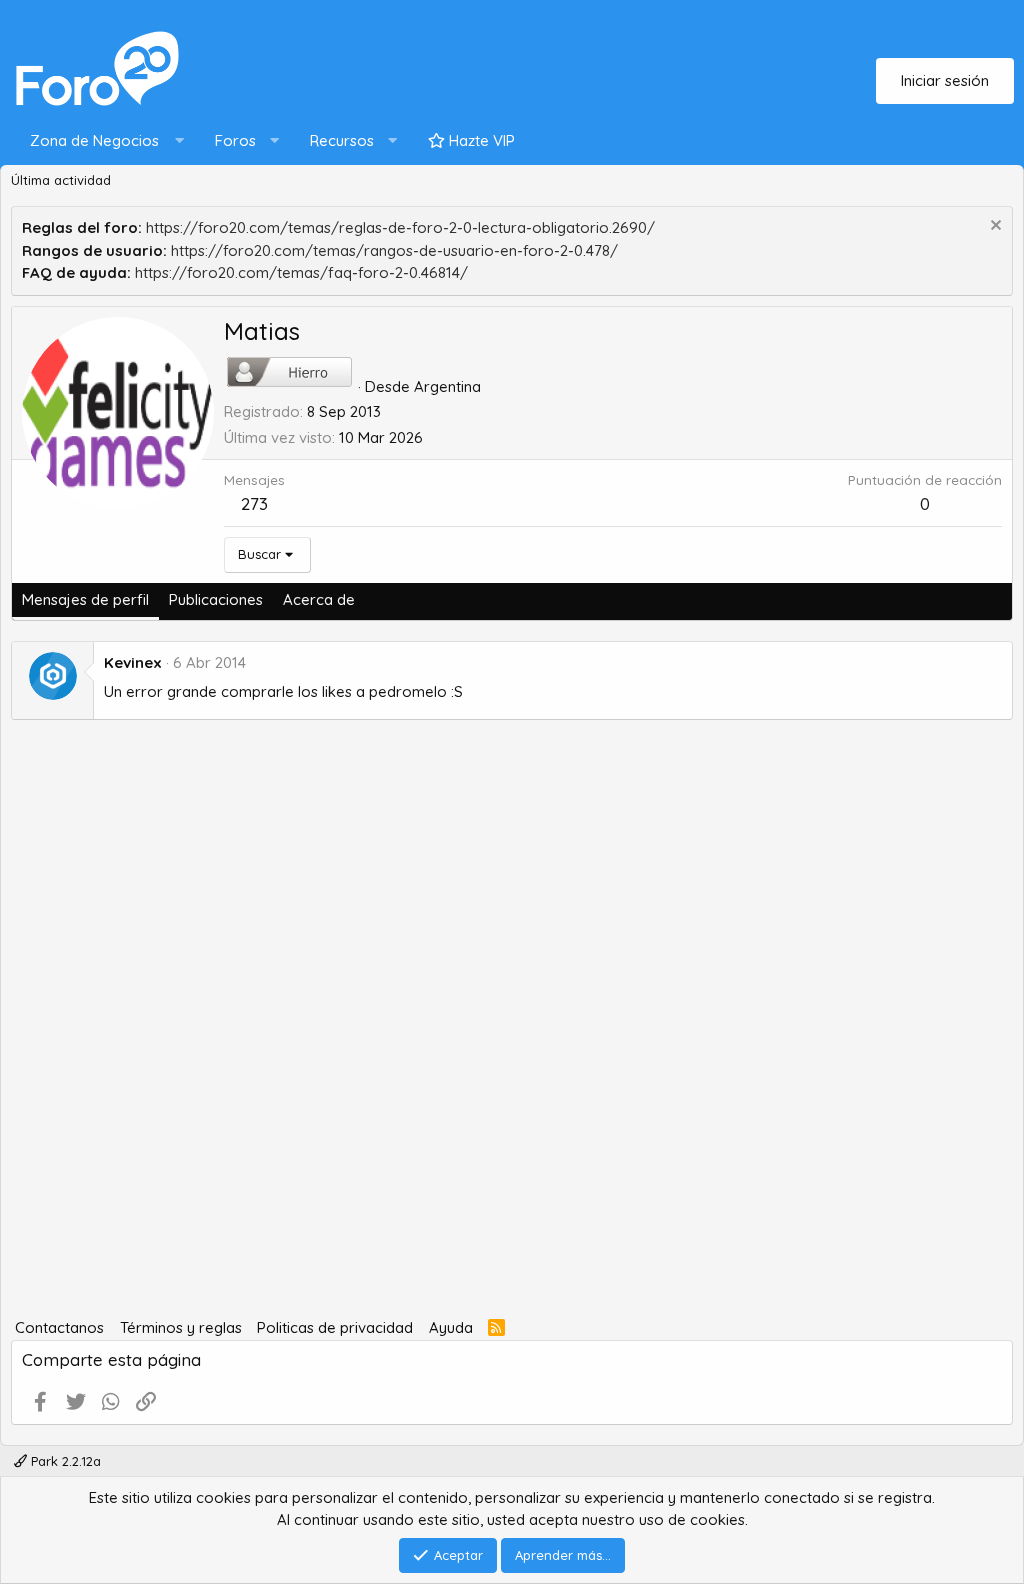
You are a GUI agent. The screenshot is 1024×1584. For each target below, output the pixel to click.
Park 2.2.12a (64, 1461)
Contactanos (59, 1327)
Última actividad (61, 180)
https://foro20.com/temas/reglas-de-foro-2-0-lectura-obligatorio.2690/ (400, 227)
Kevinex (133, 662)
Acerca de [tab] (319, 599)
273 (254, 503)
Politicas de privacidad (335, 1327)
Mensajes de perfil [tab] (85, 599)
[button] (102, 141)
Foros (235, 140)
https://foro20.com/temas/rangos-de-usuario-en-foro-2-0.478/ (394, 250)
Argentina (447, 386)
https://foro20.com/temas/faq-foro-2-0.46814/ (301, 272)
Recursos (342, 140)
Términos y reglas (181, 1327)
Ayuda (451, 1327)
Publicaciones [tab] (216, 599)
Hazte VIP (480, 140)
